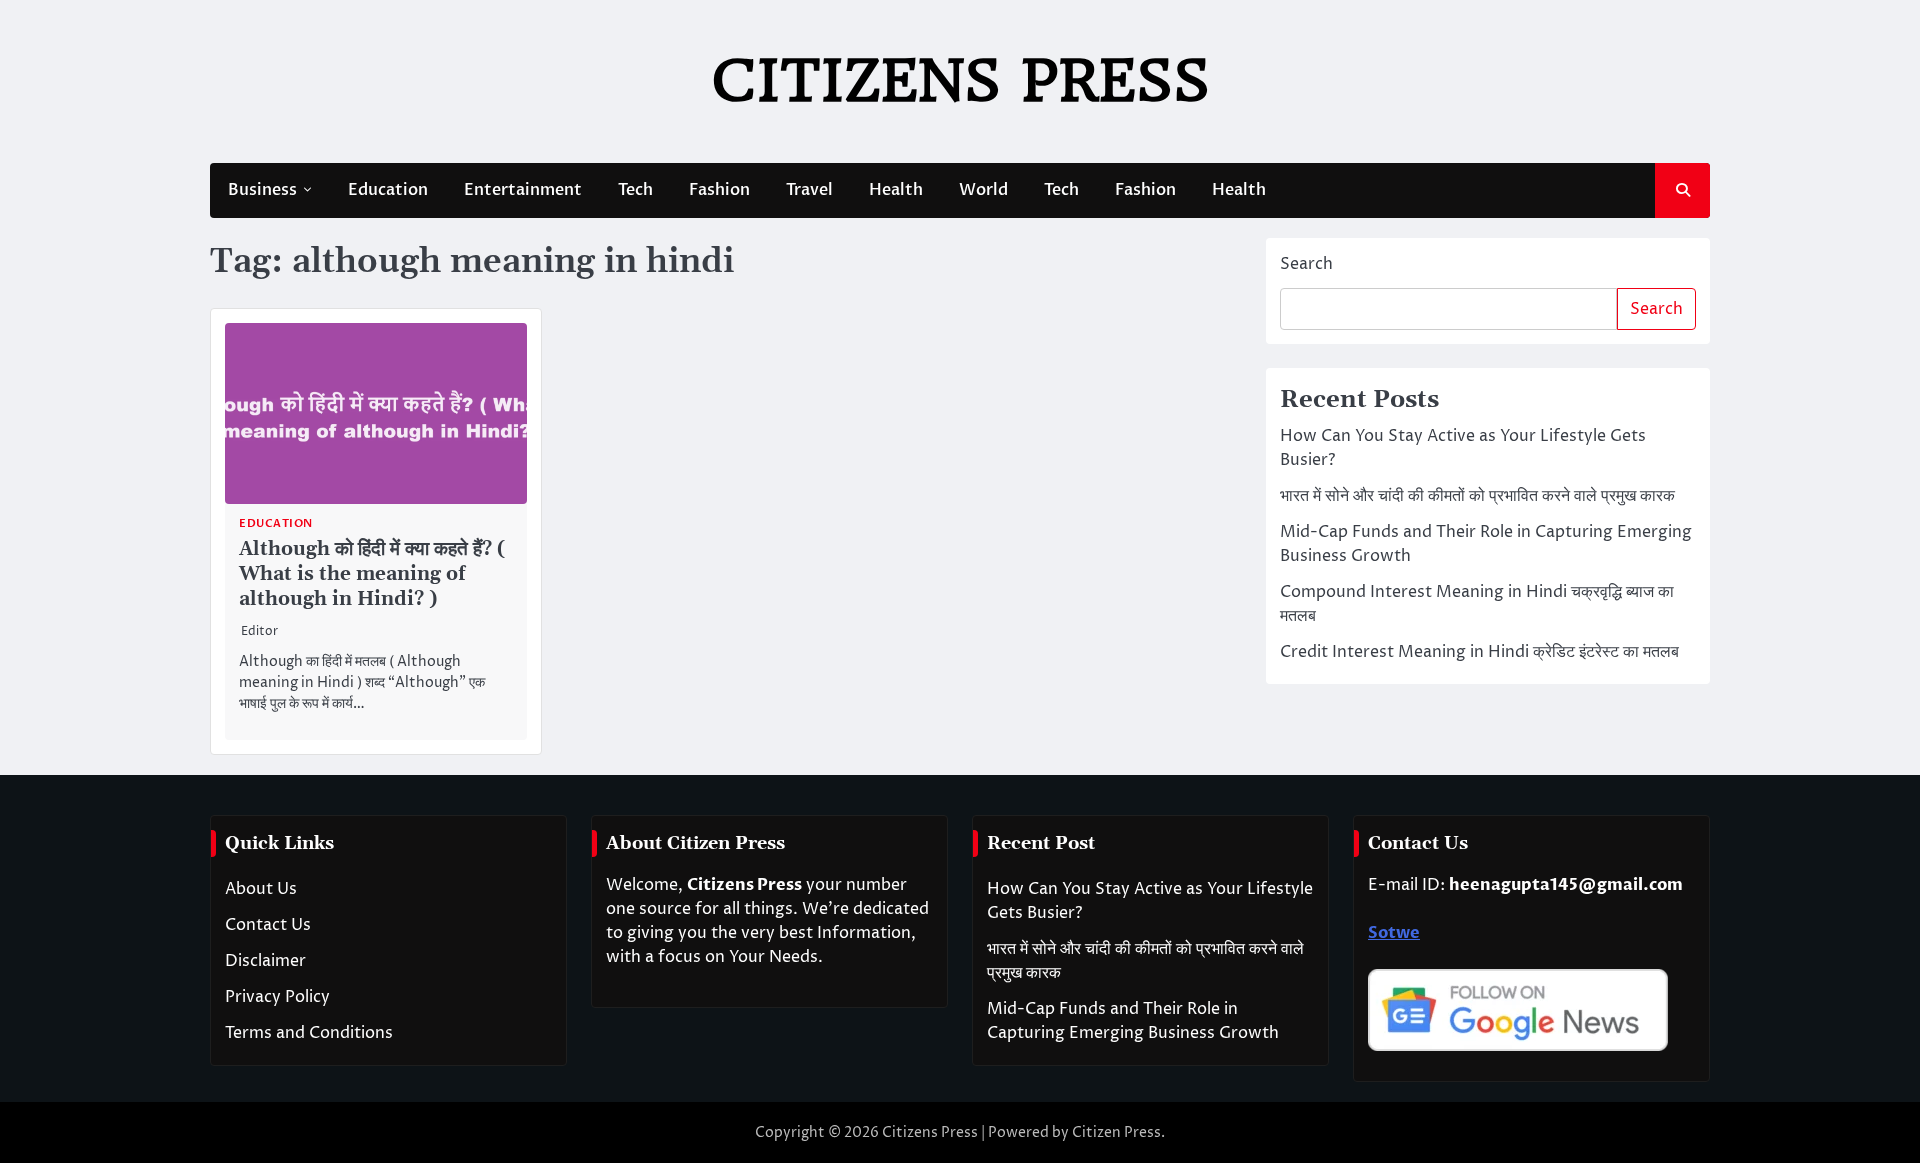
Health (896, 190)
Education (388, 190)
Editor (259, 631)
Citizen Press (1116, 1132)
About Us (261, 889)
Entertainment (523, 190)
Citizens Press (960, 80)
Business (262, 190)
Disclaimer (265, 961)
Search (1306, 264)
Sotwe (1394, 933)
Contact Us (268, 925)
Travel (809, 190)
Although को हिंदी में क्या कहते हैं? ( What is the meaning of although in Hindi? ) (372, 574)
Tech (635, 190)
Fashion (719, 190)
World (983, 190)
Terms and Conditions (309, 1033)
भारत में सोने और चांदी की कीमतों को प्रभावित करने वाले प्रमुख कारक (1477, 496)
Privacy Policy (277, 997)
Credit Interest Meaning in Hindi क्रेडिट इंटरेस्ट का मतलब (1479, 652)
